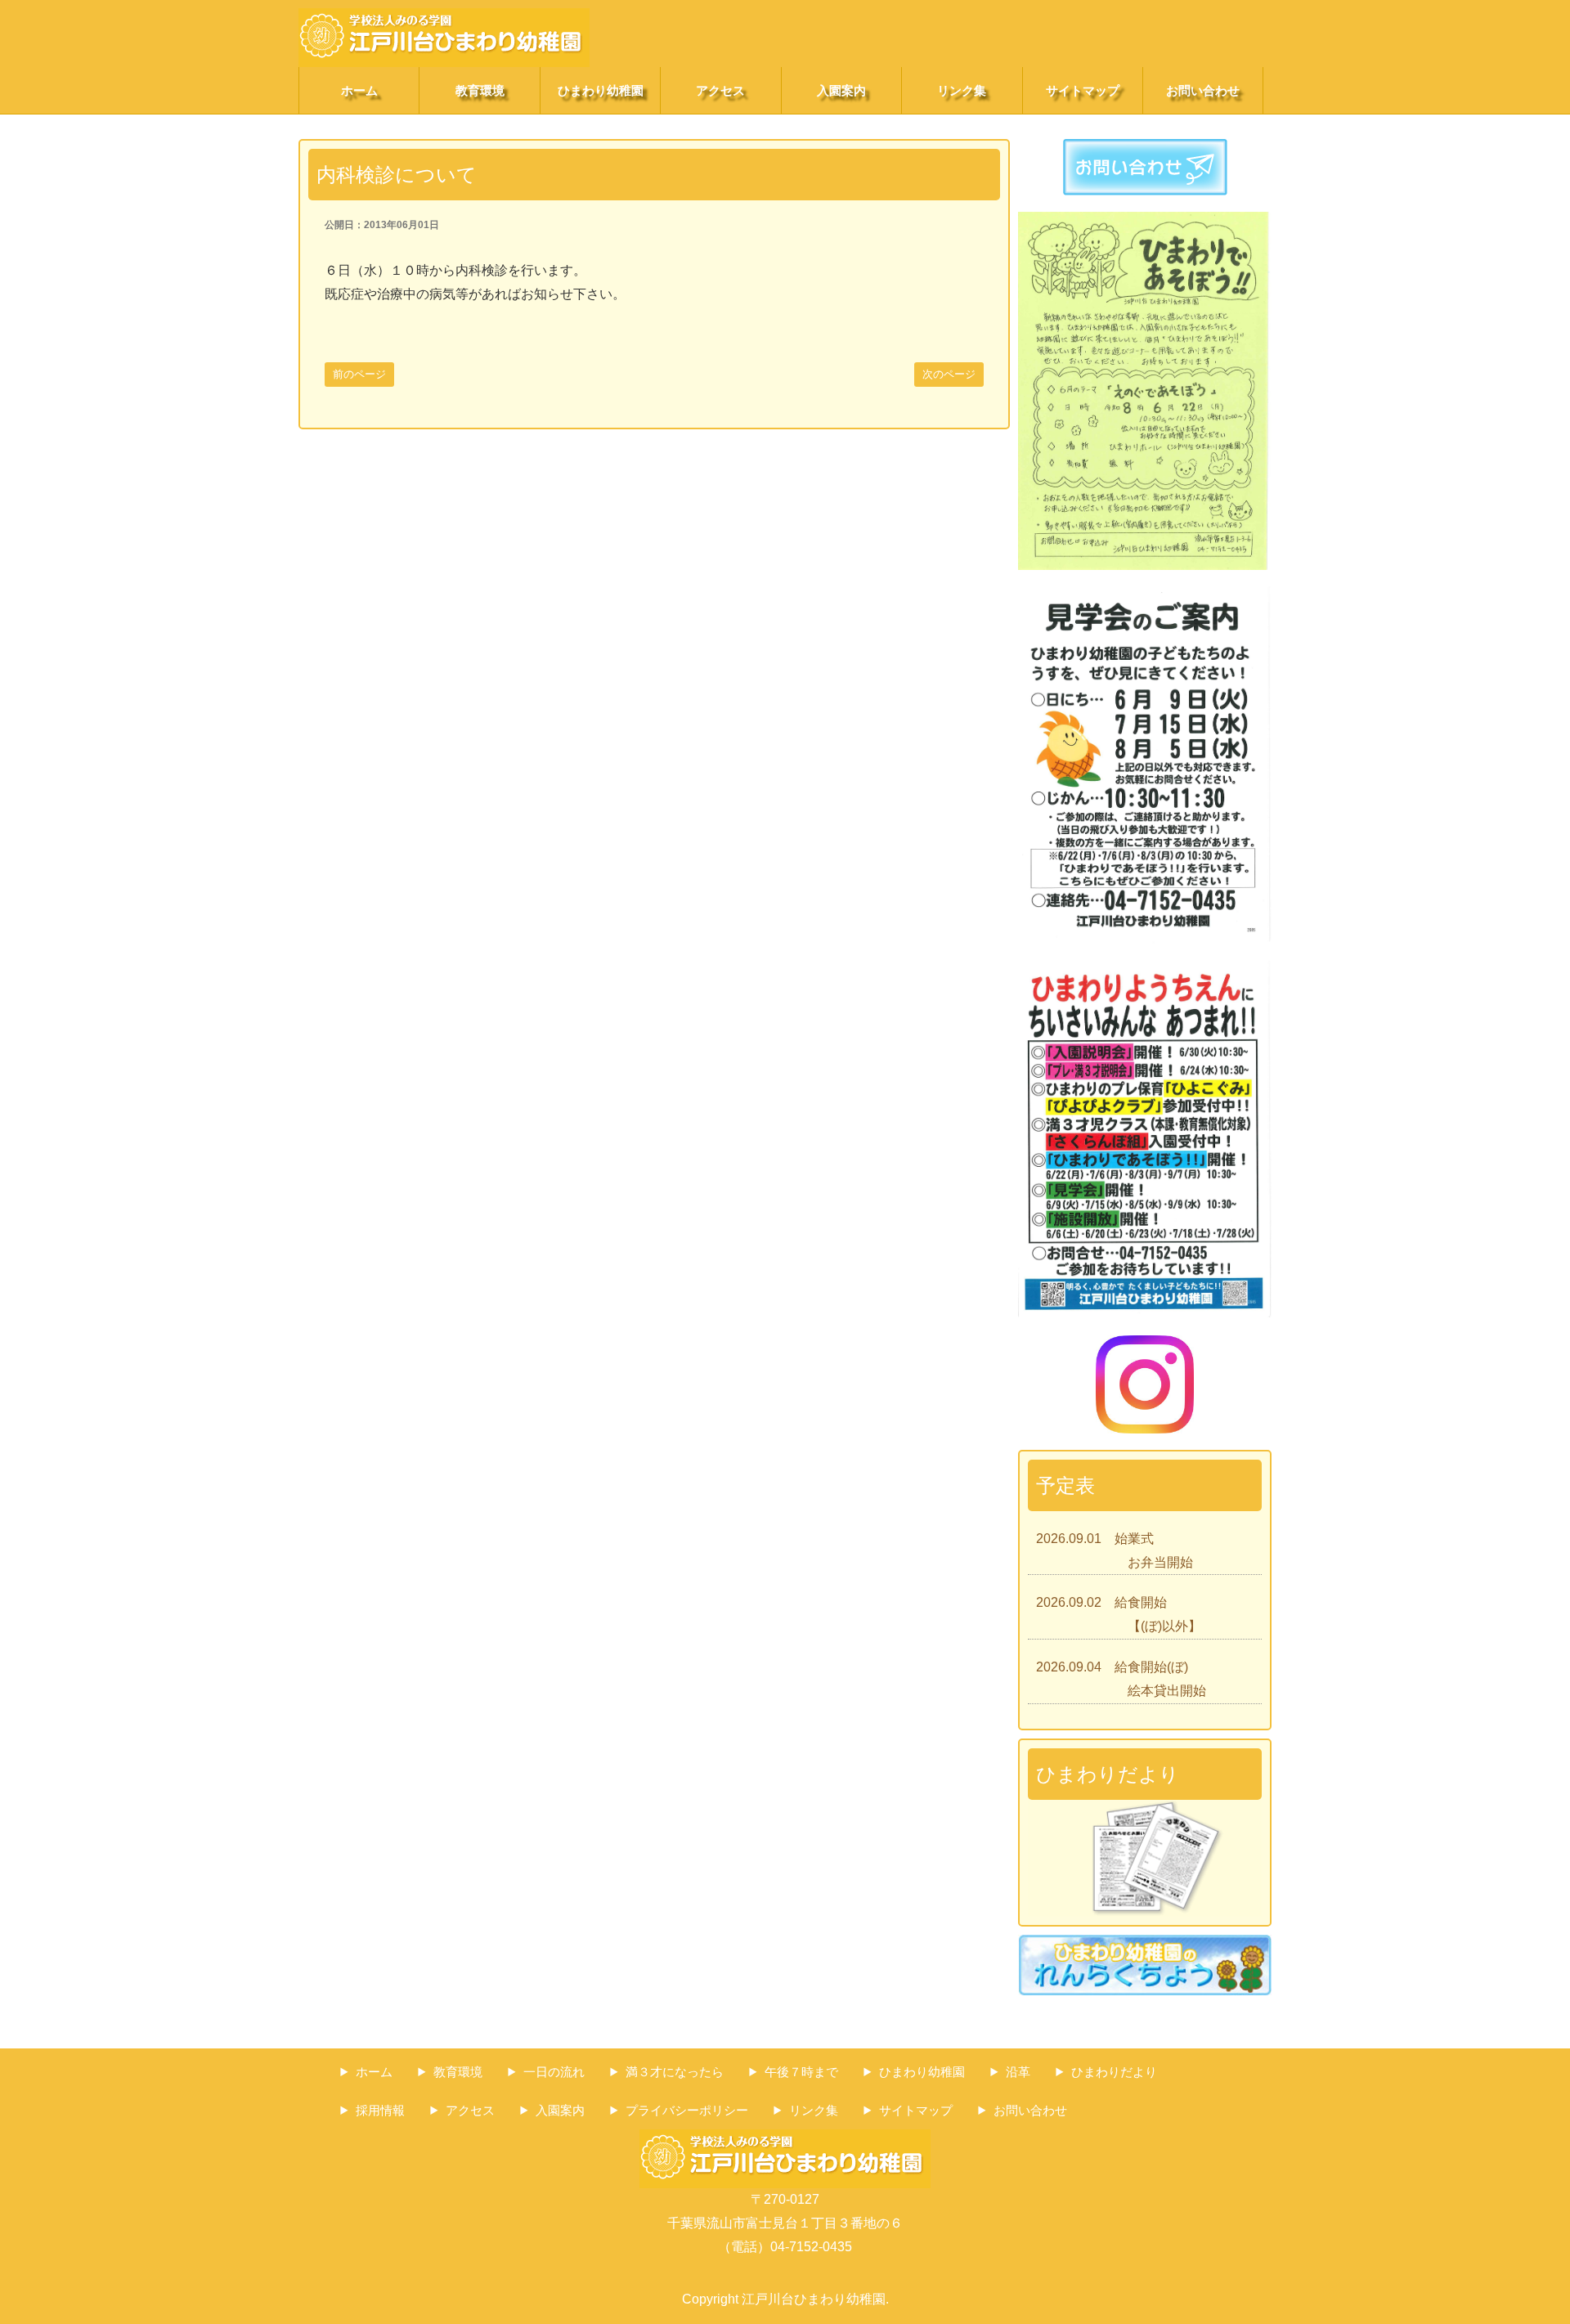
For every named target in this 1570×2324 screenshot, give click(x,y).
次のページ (949, 374)
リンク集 (962, 90)
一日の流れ (554, 2072)
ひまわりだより (1114, 2072)
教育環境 (480, 90)
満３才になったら (675, 2072)
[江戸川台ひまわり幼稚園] (444, 19)
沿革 (1018, 2072)
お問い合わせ (1203, 90)
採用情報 (380, 2110)
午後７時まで (801, 2072)
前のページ (359, 374)
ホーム (359, 90)
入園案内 (841, 90)
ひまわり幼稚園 (601, 90)
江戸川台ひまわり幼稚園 (814, 2299)
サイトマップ (1083, 90)
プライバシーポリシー (687, 2110)
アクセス (720, 90)
